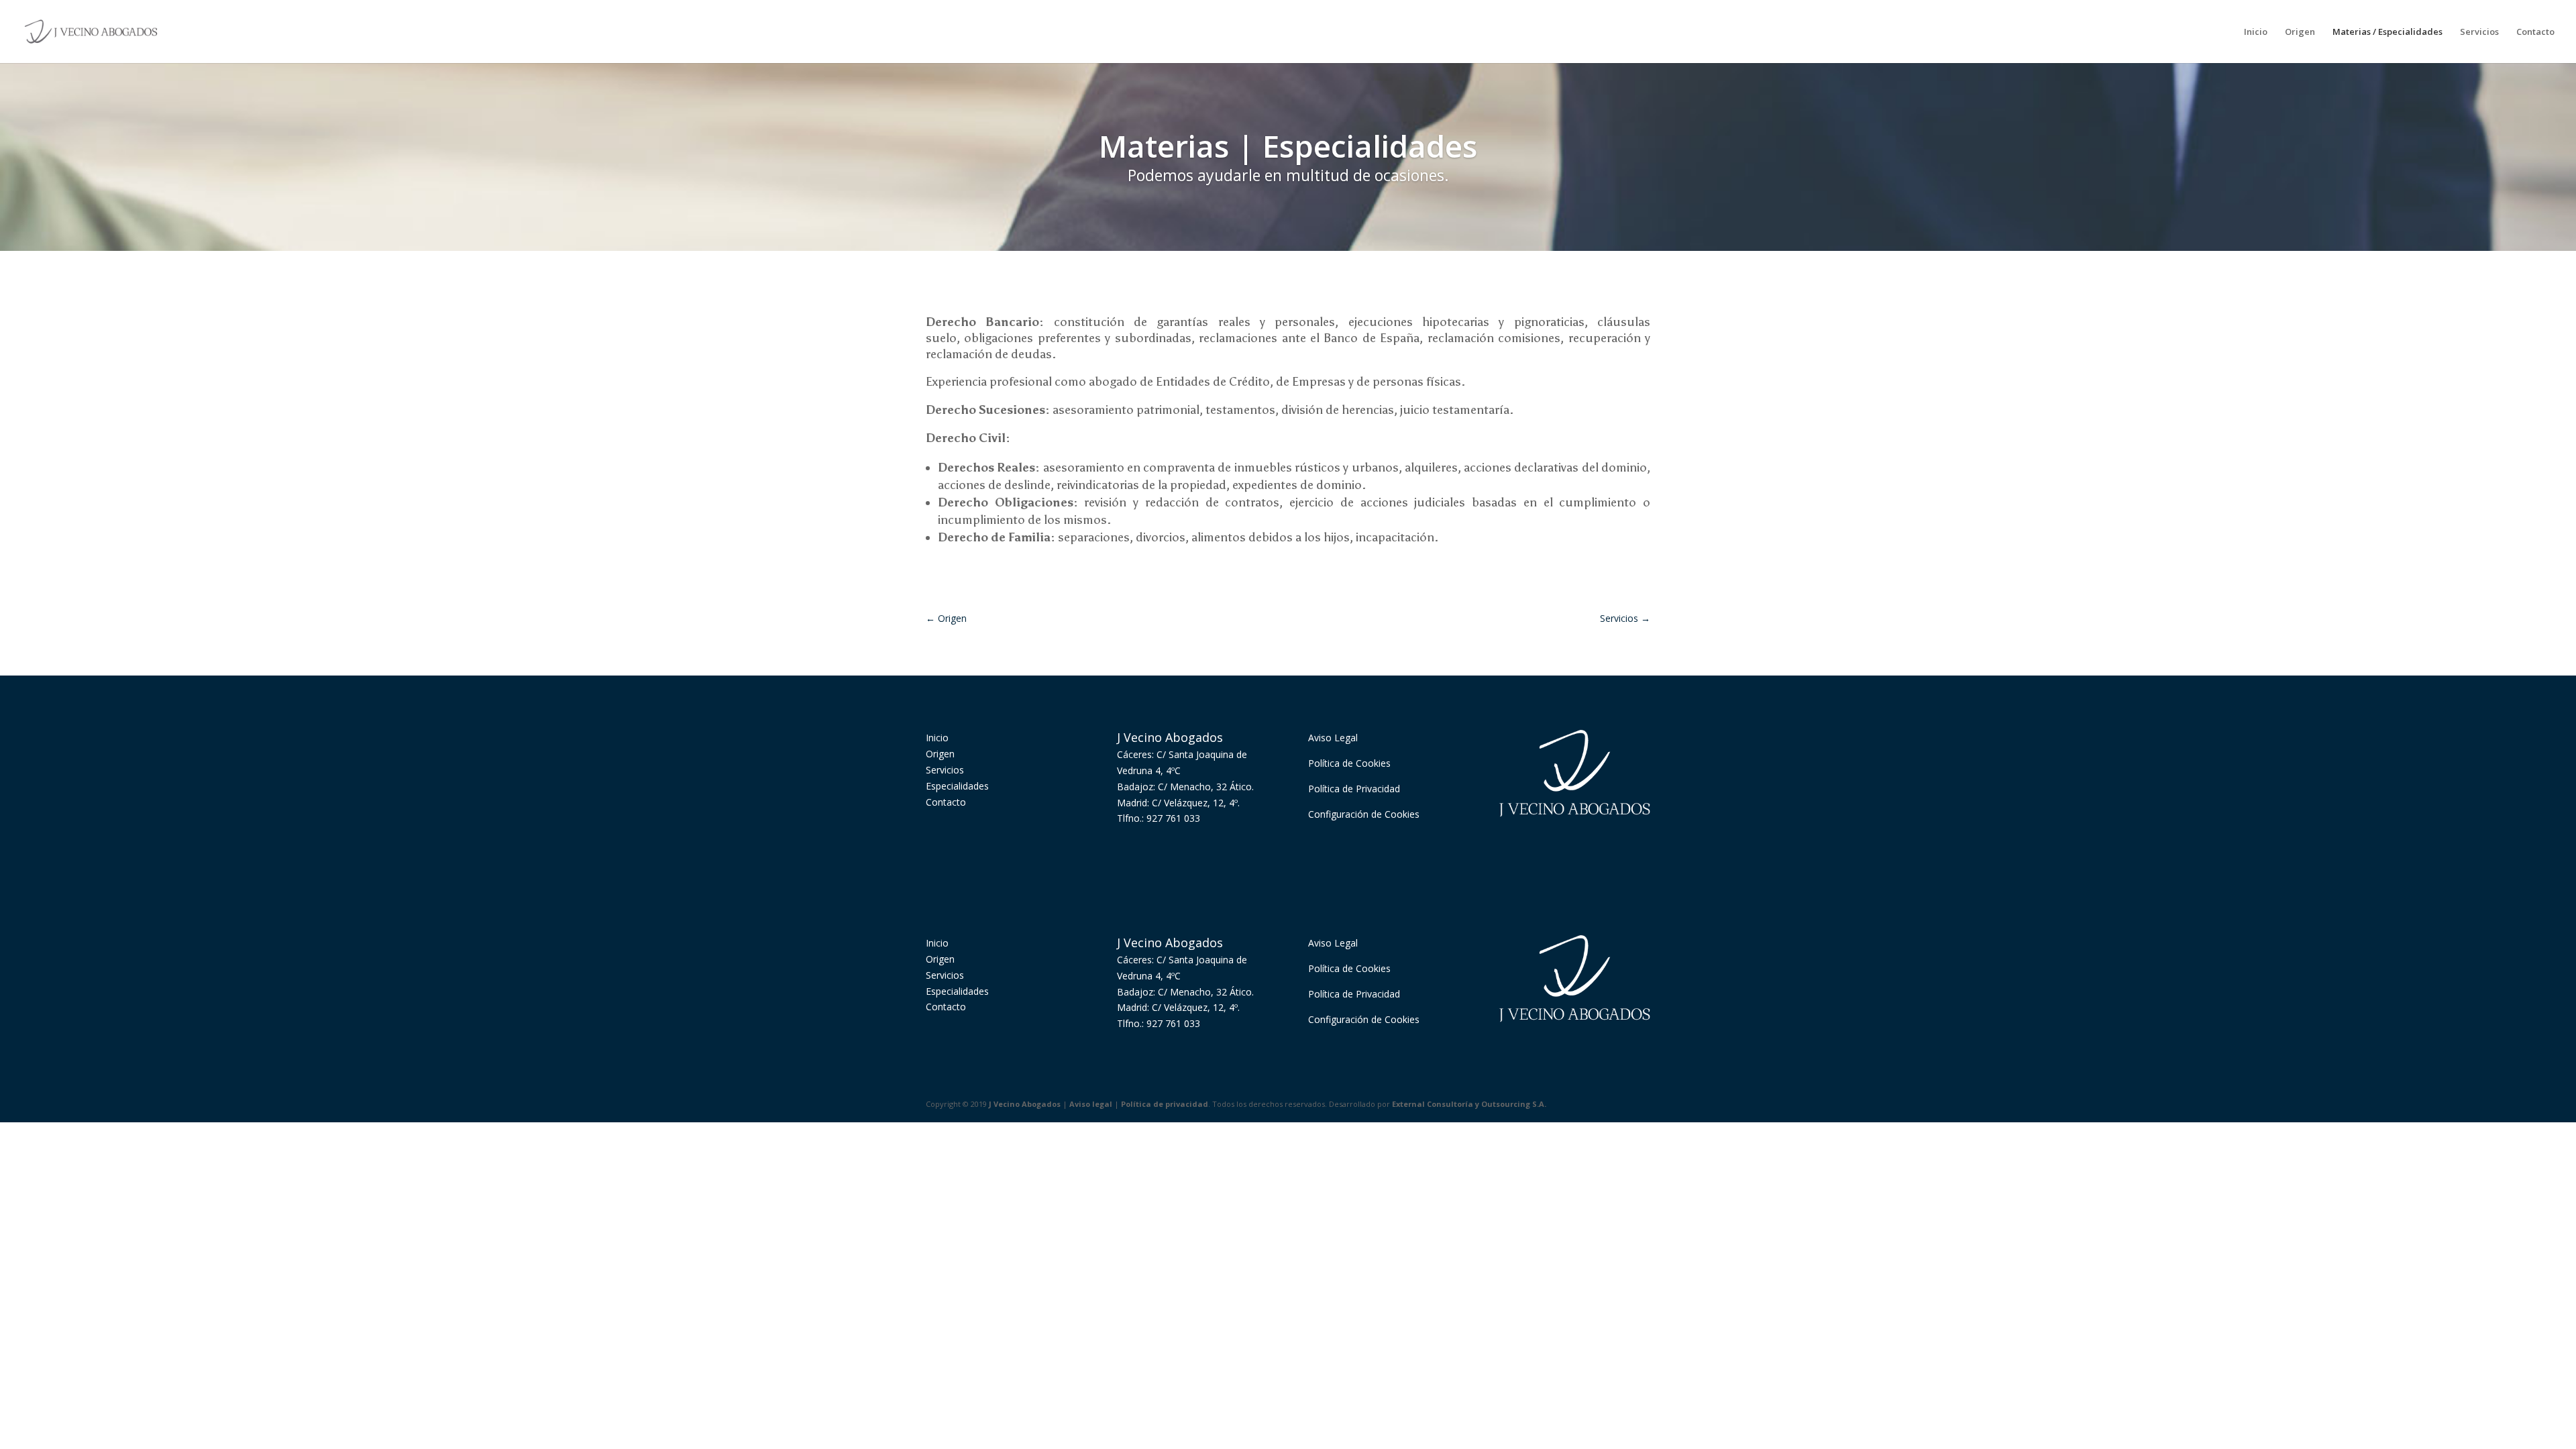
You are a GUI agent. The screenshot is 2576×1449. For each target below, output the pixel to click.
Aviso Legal (1333, 738)
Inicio (2256, 32)
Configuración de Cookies (1364, 814)
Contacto (2535, 32)
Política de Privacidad (1354, 789)
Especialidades (957, 786)
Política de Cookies (1349, 763)
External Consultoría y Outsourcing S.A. (1469, 1104)
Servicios (2479, 32)
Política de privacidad (1165, 1104)
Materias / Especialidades (2387, 32)
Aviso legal (1091, 1104)
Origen (2300, 32)
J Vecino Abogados (1025, 1104)
